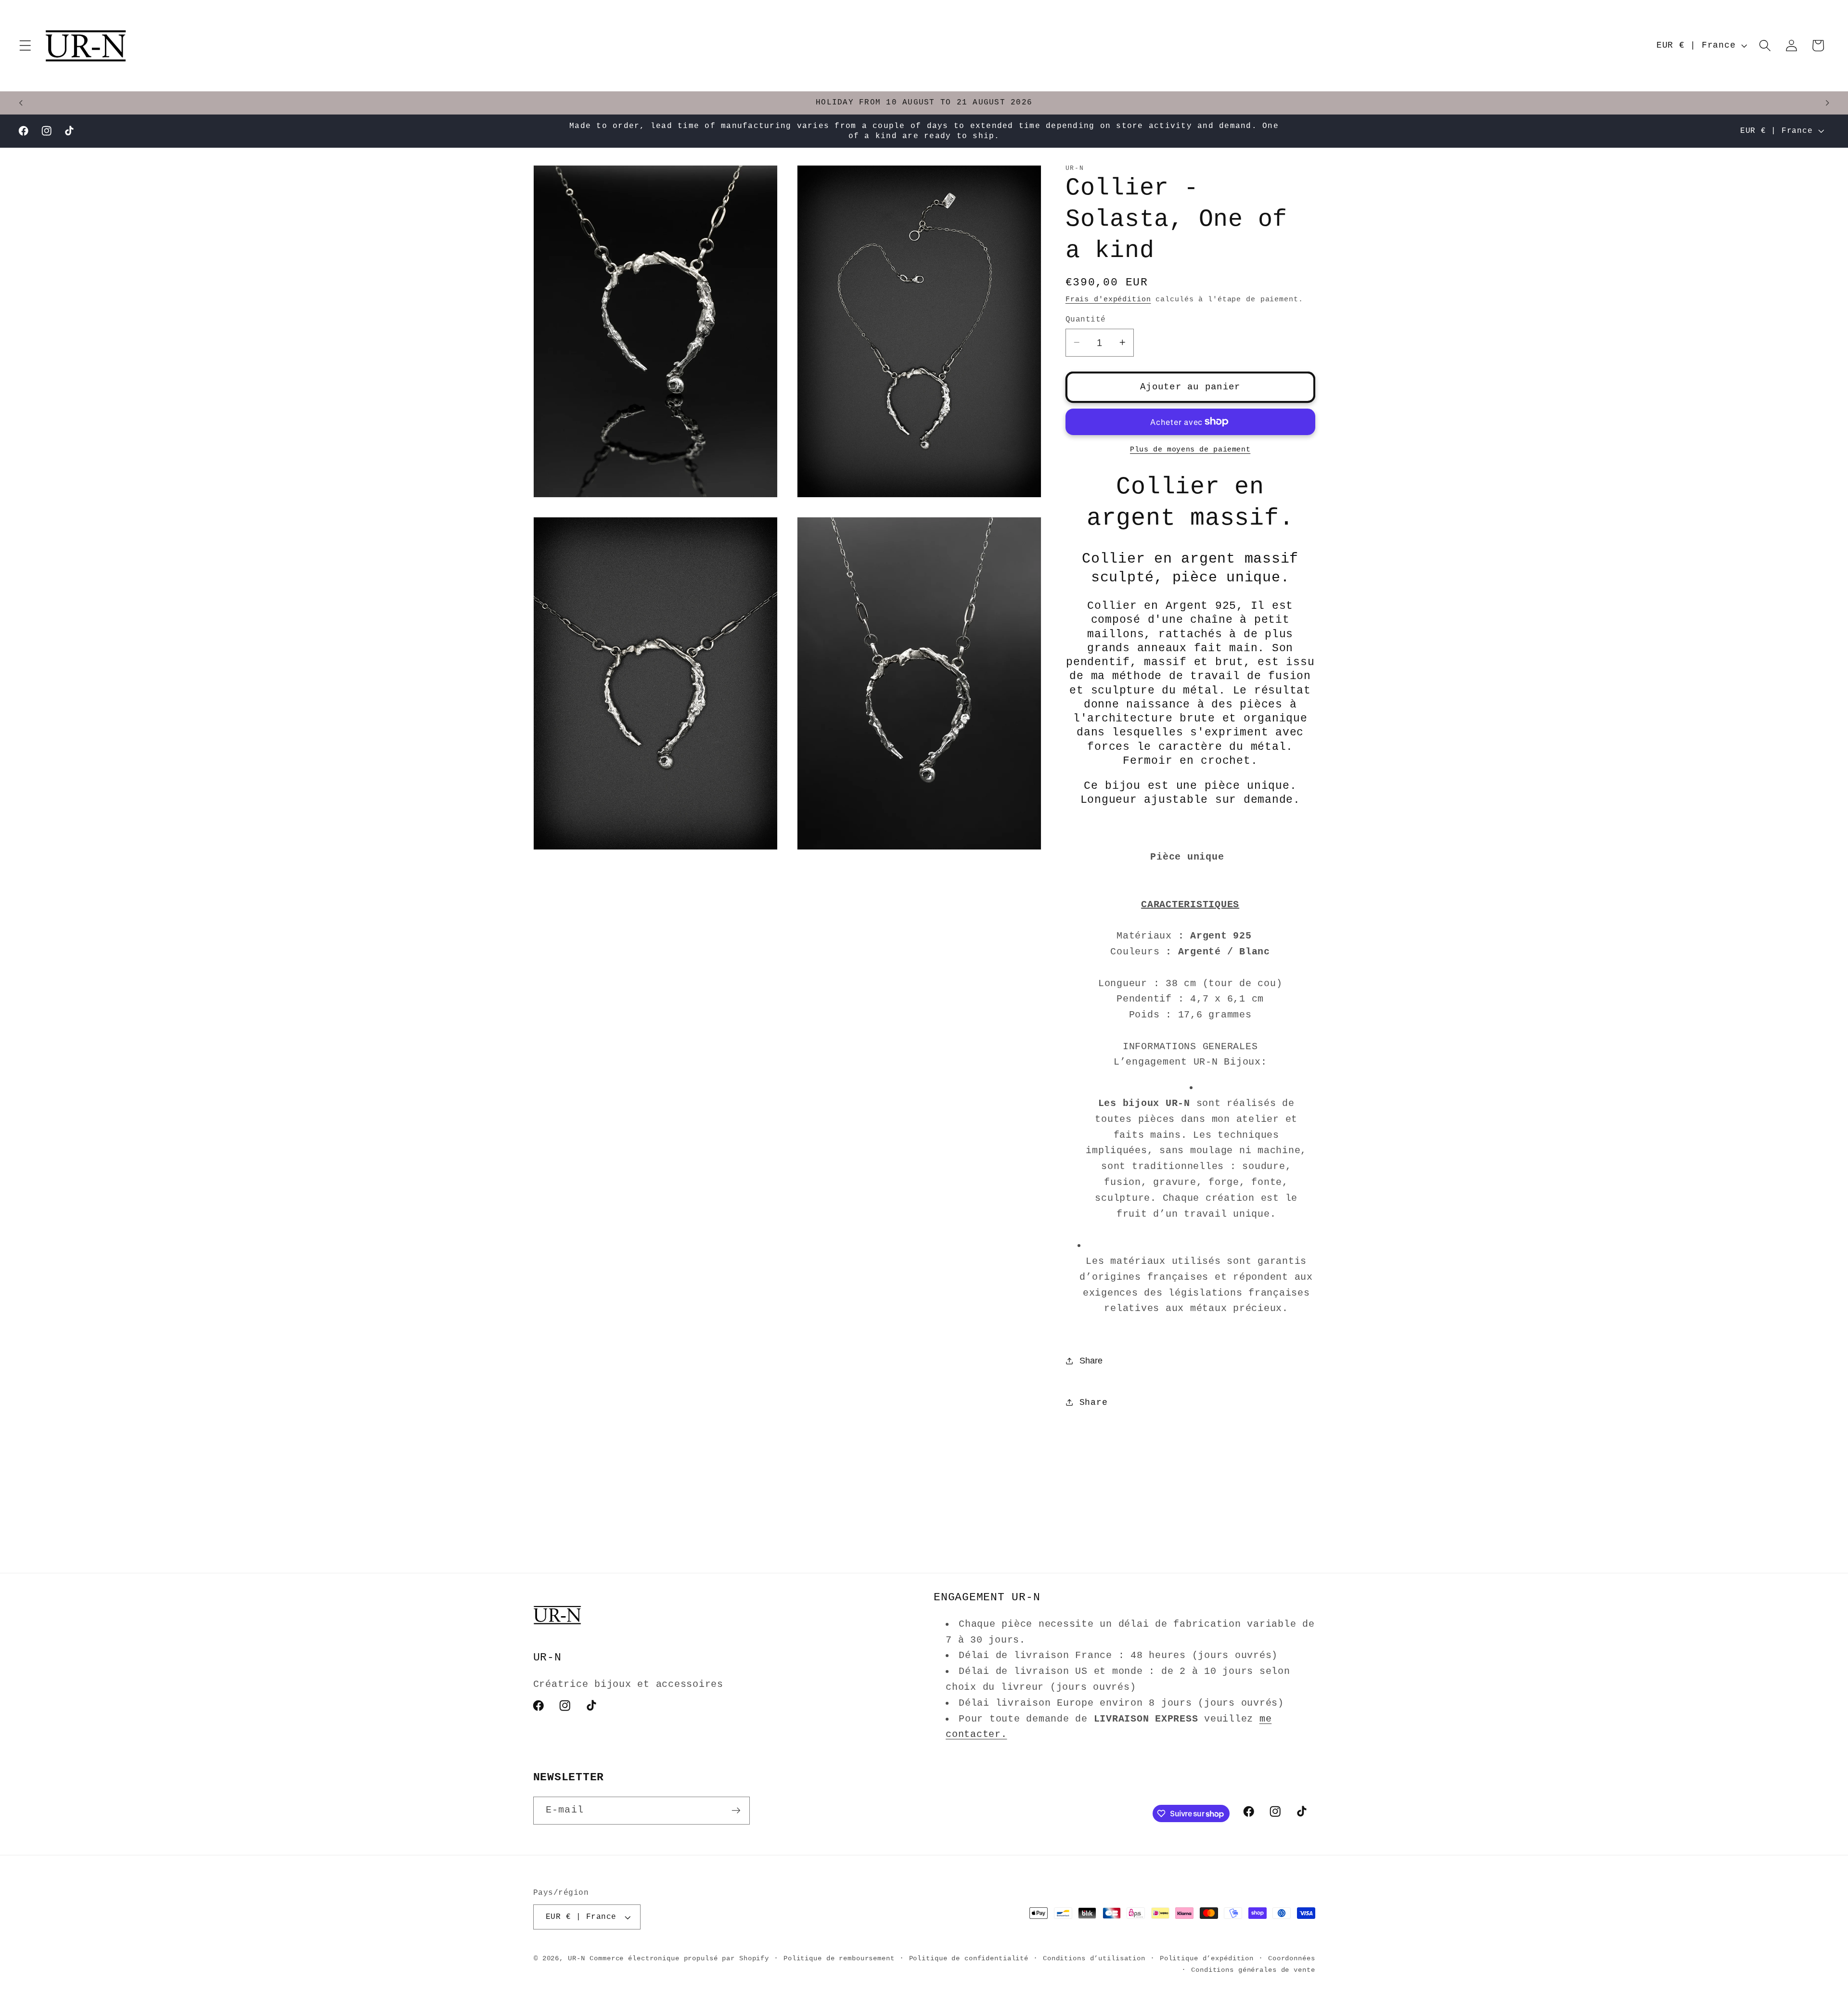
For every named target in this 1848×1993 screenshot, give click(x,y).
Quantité (1086, 319)
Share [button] (1094, 1402)
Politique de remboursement (839, 1959)
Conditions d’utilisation (1094, 1959)
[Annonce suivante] (1827, 103)
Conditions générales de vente (1253, 1970)
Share (1091, 1361)
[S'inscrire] (736, 1811)
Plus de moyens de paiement (1190, 449)
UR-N (577, 1959)
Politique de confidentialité (969, 1959)
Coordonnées (1292, 1959)
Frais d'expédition (1108, 299)
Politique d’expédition (1207, 1959)
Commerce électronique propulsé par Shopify (679, 1959)
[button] (25, 45)
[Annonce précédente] (21, 103)
